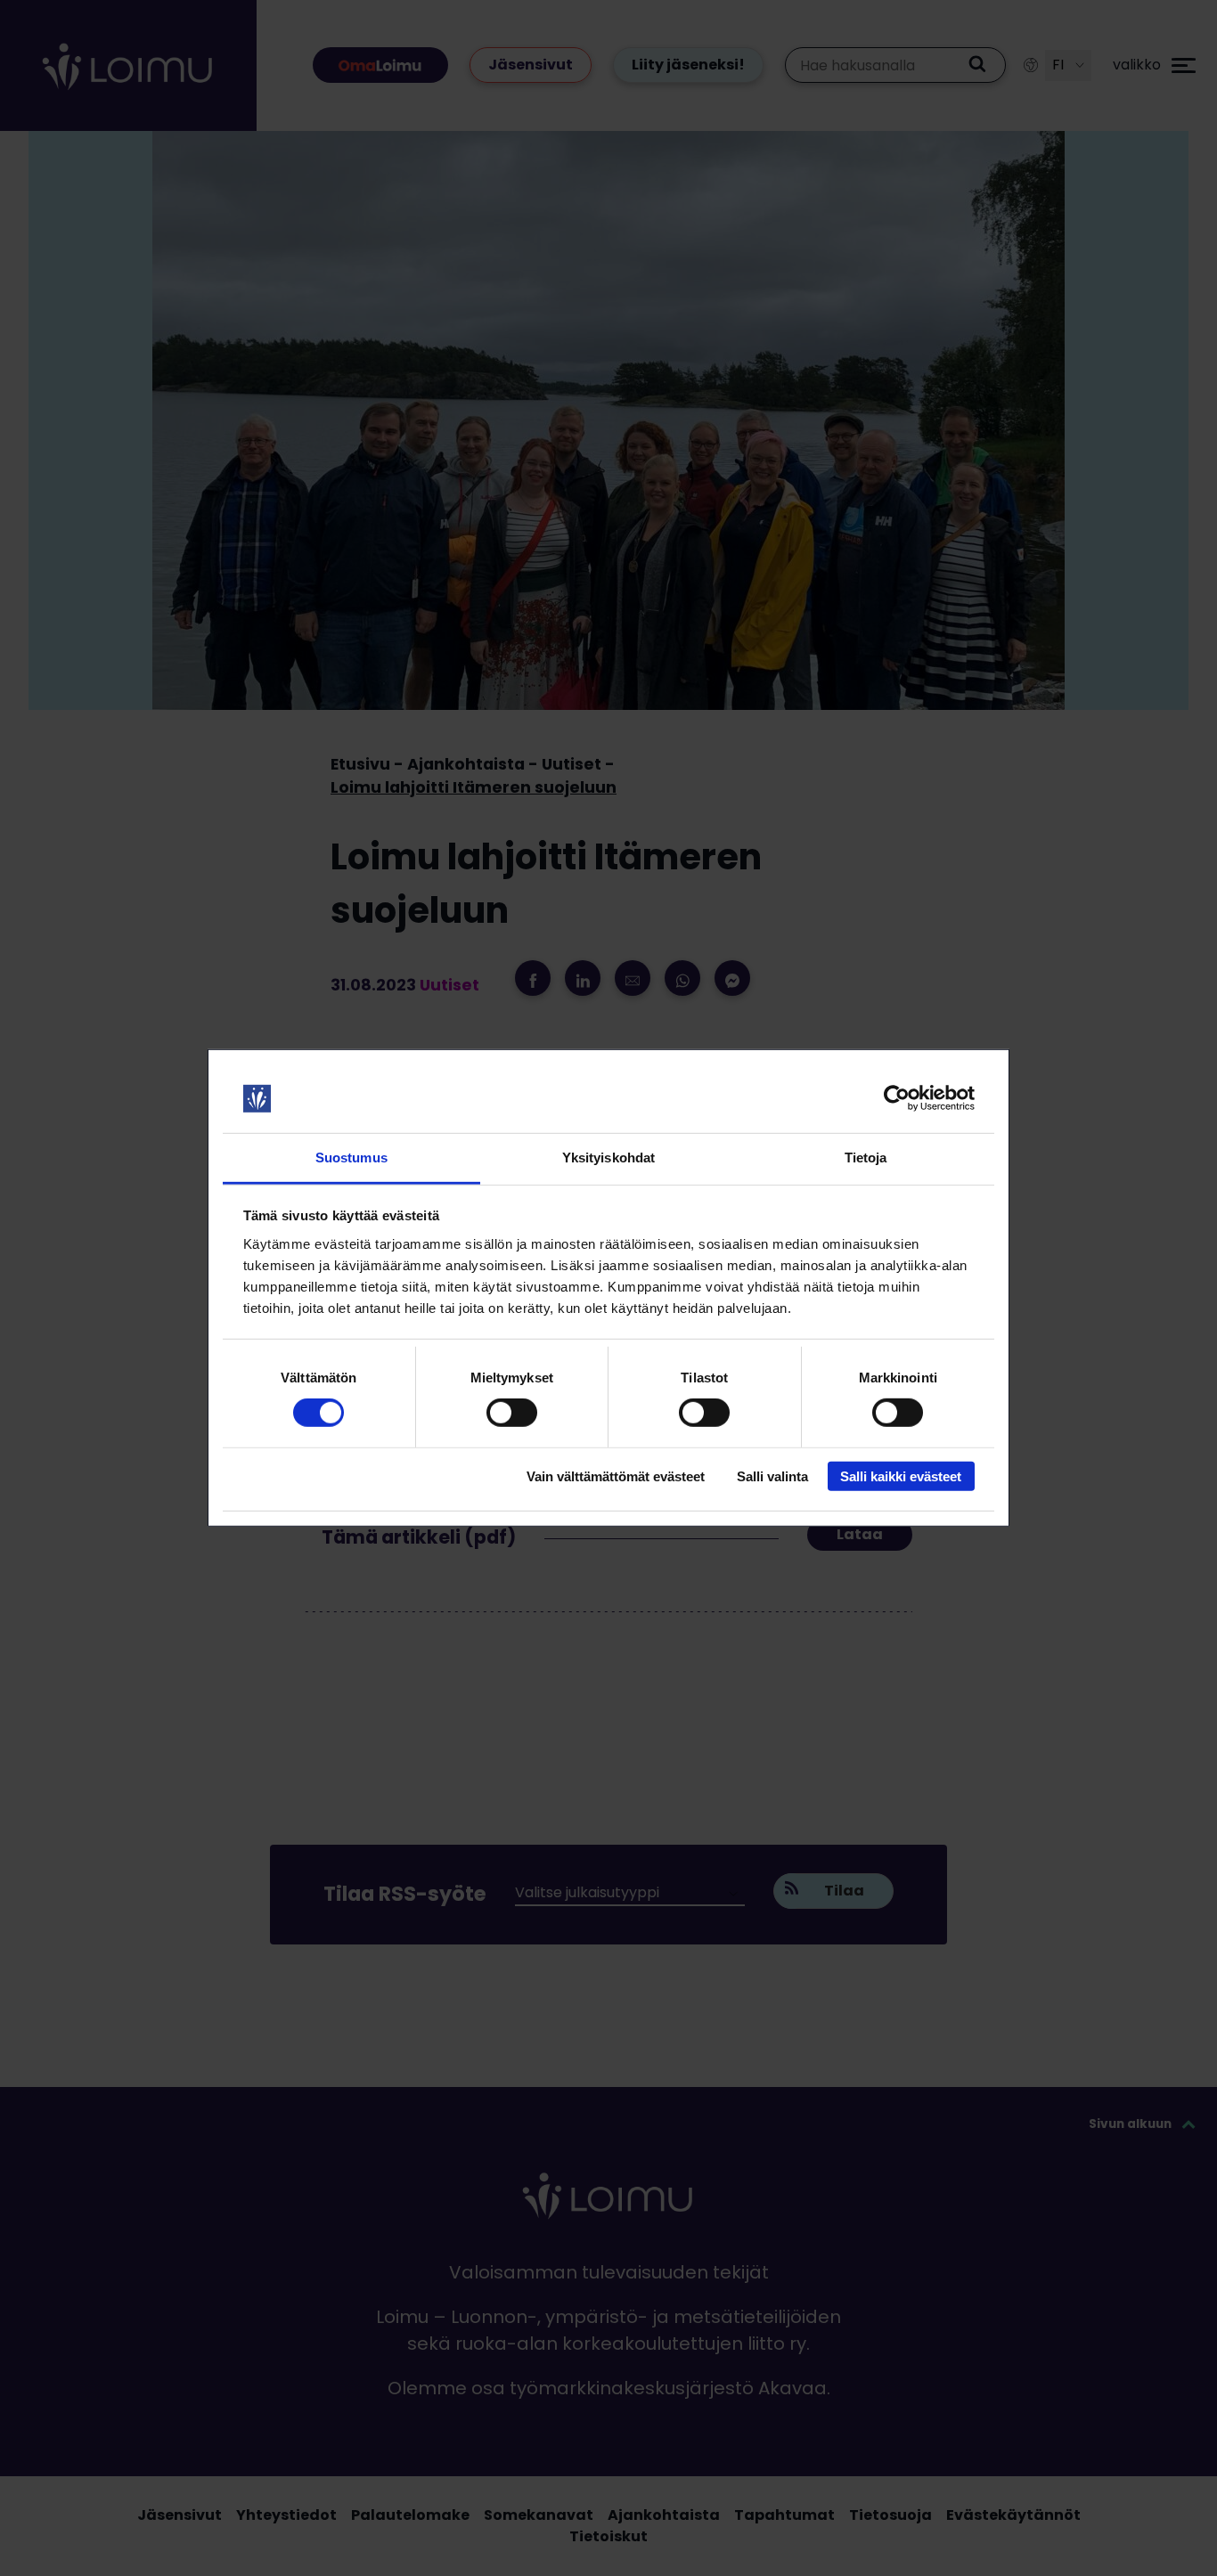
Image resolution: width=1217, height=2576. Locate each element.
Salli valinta (772, 1475)
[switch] (512, 1413)
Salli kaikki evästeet (901, 1475)
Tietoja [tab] (866, 1158)
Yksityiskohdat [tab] (608, 1158)
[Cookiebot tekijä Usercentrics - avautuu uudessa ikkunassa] (897, 1098)
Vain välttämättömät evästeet (616, 1475)
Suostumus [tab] (351, 1158)
